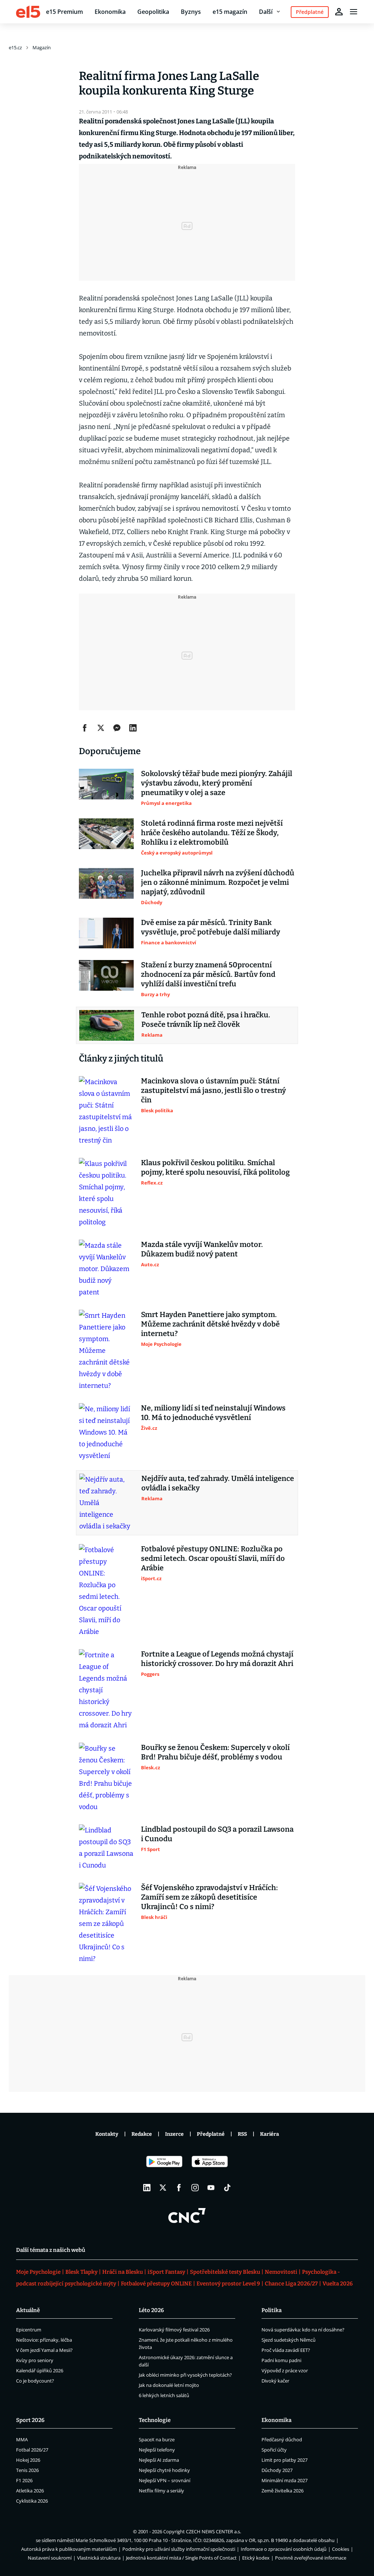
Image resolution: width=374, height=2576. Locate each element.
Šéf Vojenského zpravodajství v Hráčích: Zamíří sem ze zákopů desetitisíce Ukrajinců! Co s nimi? (209, 1897)
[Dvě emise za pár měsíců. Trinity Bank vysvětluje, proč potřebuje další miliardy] (106, 933)
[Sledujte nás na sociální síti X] (163, 2188)
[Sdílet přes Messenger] (117, 728)
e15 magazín (230, 12)
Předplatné (211, 2134)
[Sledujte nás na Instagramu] (195, 2188)
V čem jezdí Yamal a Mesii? (44, 2350)
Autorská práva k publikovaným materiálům (69, 2549)
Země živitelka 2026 (283, 2491)
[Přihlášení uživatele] (339, 12)
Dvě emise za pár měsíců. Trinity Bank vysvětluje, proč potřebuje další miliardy (211, 927)
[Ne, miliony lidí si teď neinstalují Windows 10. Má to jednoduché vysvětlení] (106, 1432)
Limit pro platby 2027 (285, 2460)
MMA (22, 2439)
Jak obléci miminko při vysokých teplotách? (185, 2375)
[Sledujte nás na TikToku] (227, 2188)
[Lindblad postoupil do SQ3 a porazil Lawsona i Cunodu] (106, 1848)
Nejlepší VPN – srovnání (165, 2480)
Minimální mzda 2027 (285, 2480)
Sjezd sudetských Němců (289, 2340)
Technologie (155, 2420)
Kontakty (107, 2134)
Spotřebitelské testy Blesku (225, 2272)
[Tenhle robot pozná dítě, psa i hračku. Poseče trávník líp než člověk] (107, 1025)
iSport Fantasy (166, 2272)
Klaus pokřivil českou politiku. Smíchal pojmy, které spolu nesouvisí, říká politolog (215, 1167)
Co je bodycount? (35, 2381)
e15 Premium (64, 12)
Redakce (142, 2134)
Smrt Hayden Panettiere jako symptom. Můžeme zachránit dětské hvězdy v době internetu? (210, 1324)
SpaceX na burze (157, 2439)
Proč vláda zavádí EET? (286, 2350)
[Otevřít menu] (354, 12)
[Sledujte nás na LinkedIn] (147, 2188)
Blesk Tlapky (81, 2272)
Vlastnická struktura (99, 2558)
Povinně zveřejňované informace (311, 2558)
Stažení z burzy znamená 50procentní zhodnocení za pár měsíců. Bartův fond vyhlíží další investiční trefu (208, 974)
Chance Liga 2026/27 (291, 2284)
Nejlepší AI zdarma (159, 2460)
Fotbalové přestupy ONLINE (156, 2284)
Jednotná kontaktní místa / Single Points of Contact (181, 2558)
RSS (242, 2134)
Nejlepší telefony (157, 2450)
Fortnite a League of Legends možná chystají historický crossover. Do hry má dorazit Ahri (217, 1659)
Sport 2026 (30, 2420)
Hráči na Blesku (123, 2272)
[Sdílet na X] (101, 728)
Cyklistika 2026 (32, 2501)
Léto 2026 (151, 2310)
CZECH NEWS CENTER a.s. (213, 2531)
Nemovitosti (281, 2272)
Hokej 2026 (28, 2460)
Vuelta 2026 (338, 2284)
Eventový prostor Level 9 (228, 2284)
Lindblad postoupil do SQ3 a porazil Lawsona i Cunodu (217, 1834)
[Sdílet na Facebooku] (85, 728)
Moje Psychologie (38, 2272)
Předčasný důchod (282, 2439)
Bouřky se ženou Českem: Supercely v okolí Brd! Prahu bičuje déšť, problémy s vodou (215, 1752)
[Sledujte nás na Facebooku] (179, 2188)
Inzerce (174, 2134)
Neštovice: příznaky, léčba (44, 2340)
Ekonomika (110, 12)
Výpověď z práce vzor (285, 2370)
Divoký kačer (275, 2381)
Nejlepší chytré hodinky (164, 2470)
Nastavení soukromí (50, 2558)
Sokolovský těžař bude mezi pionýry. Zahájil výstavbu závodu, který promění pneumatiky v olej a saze (217, 783)
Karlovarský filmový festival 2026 (174, 2330)
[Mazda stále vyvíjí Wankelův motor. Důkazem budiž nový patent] (106, 1269)
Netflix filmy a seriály (161, 2491)
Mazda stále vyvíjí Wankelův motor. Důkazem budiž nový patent (202, 1249)
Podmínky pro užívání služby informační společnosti (179, 2549)
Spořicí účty (274, 2450)
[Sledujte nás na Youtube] (211, 2188)
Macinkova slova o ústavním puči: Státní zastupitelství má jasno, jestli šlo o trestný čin (213, 1090)
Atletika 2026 (30, 2491)
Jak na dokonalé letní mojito (169, 2385)
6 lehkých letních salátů (164, 2395)
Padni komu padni (281, 2360)
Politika (272, 2310)
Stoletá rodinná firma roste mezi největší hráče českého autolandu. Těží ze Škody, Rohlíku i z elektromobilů (212, 833)
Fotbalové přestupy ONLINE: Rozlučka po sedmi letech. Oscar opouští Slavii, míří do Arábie (213, 1558)
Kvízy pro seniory (35, 2360)
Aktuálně (28, 2310)
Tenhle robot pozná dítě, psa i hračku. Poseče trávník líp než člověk (206, 1020)
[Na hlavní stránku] (28, 12)
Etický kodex (256, 2558)
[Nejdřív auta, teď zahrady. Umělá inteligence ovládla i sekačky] (107, 1503)
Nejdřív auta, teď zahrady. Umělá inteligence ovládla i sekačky (218, 1483)
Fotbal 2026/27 (32, 2450)
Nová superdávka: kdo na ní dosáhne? (303, 2330)
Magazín (42, 47)
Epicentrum (29, 2330)
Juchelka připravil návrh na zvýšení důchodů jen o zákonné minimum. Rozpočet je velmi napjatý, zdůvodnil (218, 882)
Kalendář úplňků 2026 (40, 2370)
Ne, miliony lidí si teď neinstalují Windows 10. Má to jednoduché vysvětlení (213, 1413)
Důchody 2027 (277, 2470)
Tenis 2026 (27, 2470)
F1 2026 (24, 2480)
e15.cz (15, 47)
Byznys (191, 12)
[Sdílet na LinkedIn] (133, 728)
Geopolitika (153, 12)
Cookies (341, 2549)
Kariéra (270, 2134)
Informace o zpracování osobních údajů (284, 2549)
